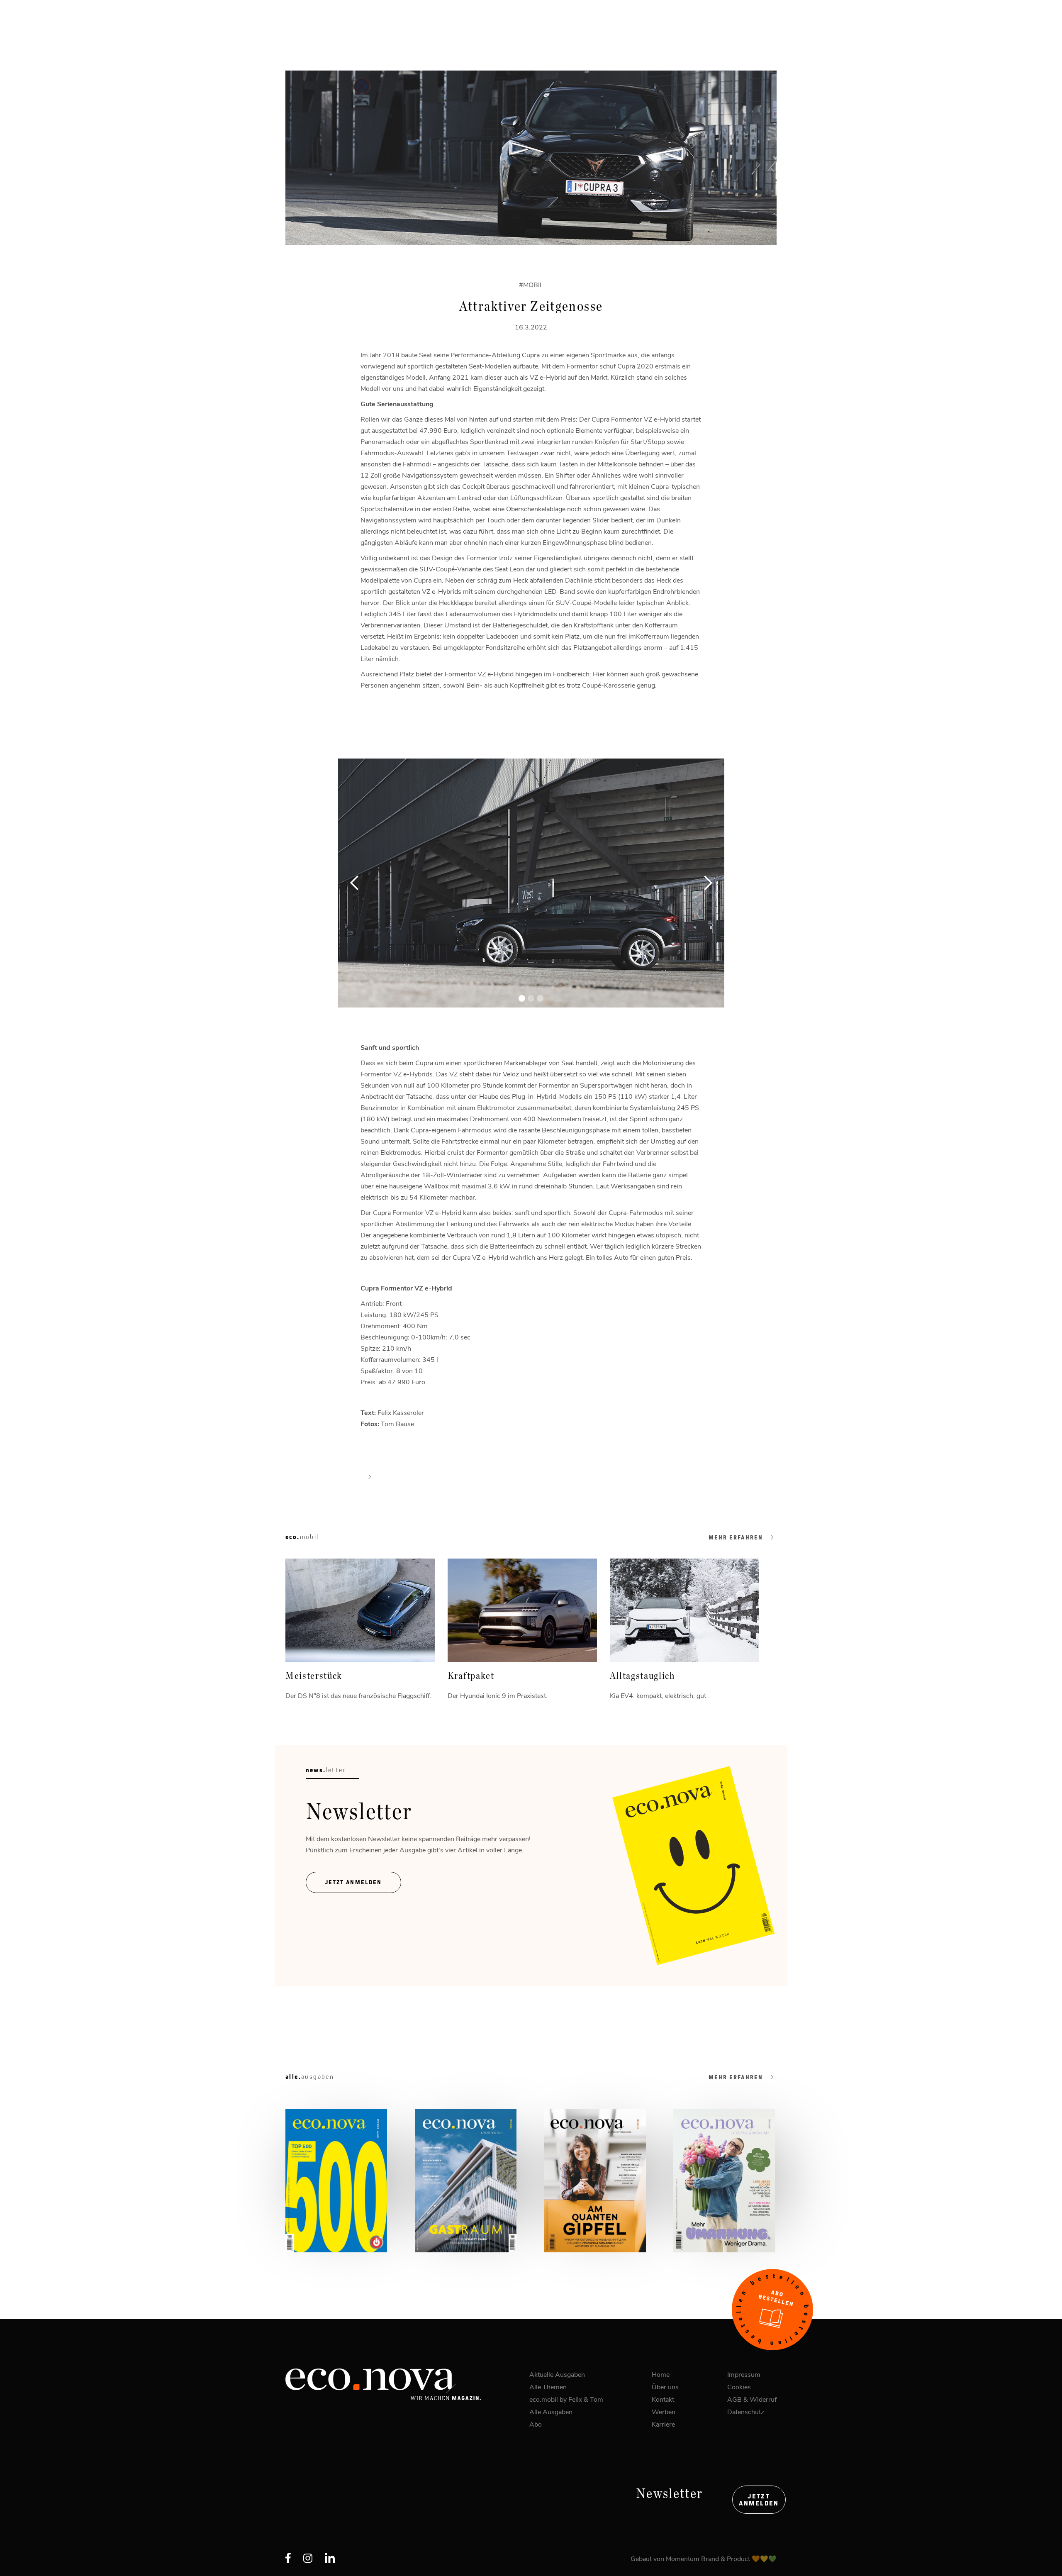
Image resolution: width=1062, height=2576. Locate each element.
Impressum (744, 2374)
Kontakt (663, 2399)
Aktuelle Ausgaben (557, 2374)
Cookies (739, 2387)
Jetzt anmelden (759, 2500)
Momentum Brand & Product (709, 2558)
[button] (355, 883)
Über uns (665, 2387)
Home (661, 2374)
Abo (536, 2424)
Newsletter (670, 2494)
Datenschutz (746, 2411)
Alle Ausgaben (551, 2411)
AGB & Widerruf (752, 2399)
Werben (664, 2411)
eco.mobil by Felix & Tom (566, 2399)
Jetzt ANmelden (353, 1882)
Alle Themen (548, 2387)
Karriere (663, 2424)
